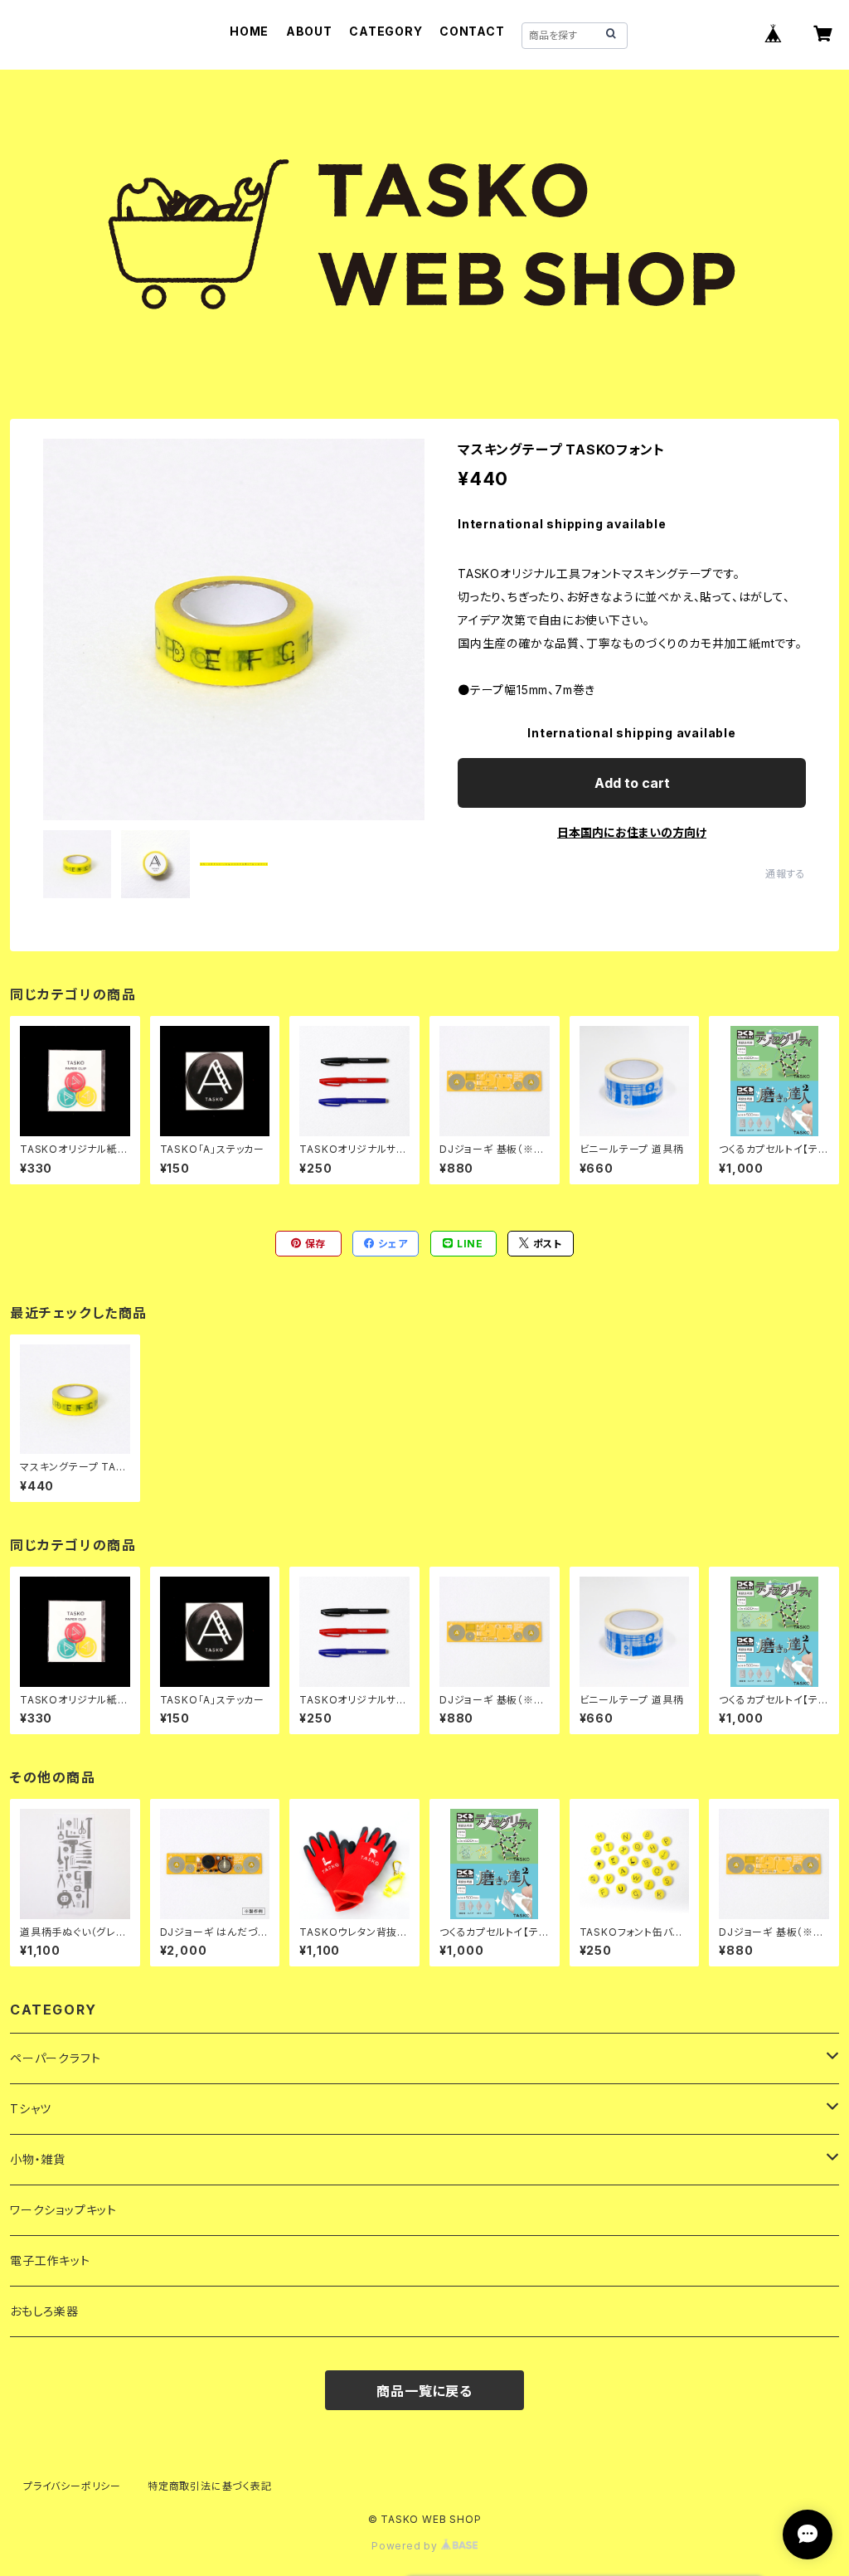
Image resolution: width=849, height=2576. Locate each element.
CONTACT (472, 31)
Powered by (406, 2546)
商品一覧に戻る (424, 2391)
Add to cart (632, 783)
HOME (249, 31)
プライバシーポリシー (72, 2486)
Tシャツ (31, 2109)
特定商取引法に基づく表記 (210, 2486)
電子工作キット (50, 2260)
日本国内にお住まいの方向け (632, 832)
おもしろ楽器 (44, 2311)
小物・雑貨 (38, 2159)
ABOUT (309, 31)
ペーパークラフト (55, 2058)
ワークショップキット (63, 2210)
